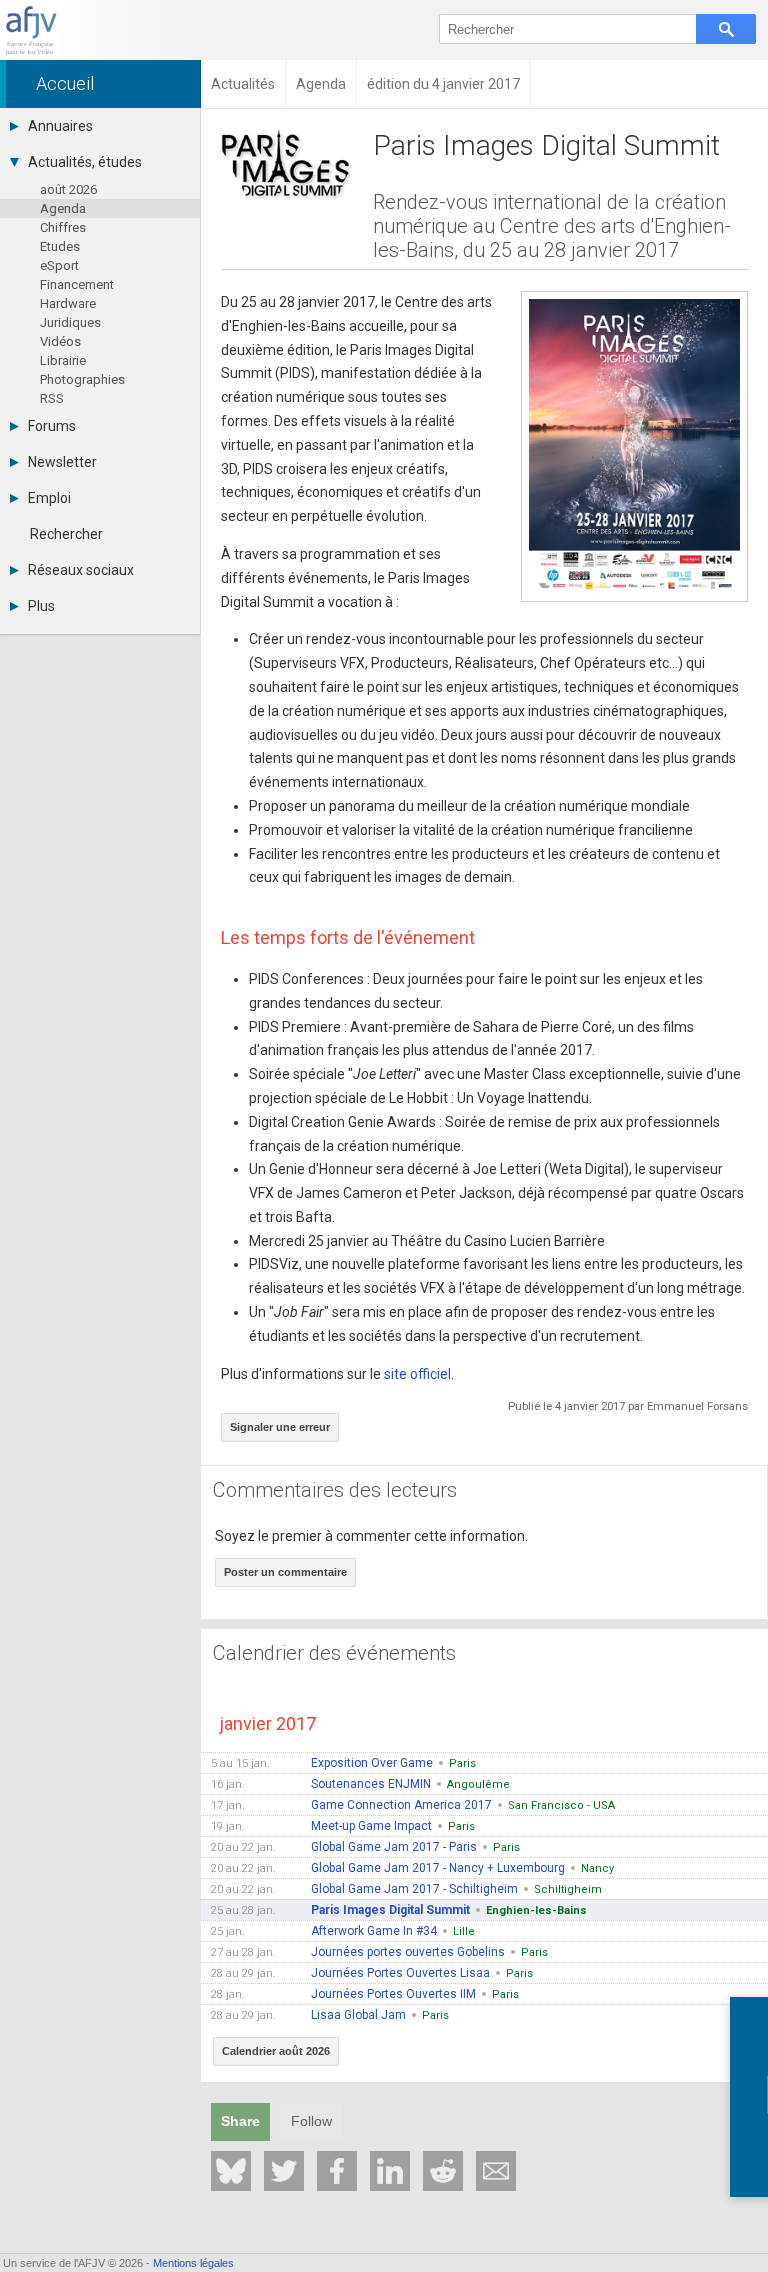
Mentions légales (193, 2263)
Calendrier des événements (334, 1653)
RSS (52, 398)
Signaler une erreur (280, 1427)
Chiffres (63, 227)
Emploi (49, 498)
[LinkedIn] (390, 2171)
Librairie (63, 360)
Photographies (82, 379)
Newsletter (62, 462)
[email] (496, 2171)
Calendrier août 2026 (276, 2051)
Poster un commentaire (285, 1572)
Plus (41, 606)
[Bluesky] (231, 2171)
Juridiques (70, 322)
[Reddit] (443, 2171)
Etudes (60, 246)
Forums (52, 426)
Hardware (68, 303)
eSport (59, 265)
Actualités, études (85, 162)
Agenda (63, 208)
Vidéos (60, 341)
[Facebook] (337, 2171)
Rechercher (66, 534)
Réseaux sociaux (81, 570)
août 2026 (68, 189)
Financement (77, 284)
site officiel (417, 1374)
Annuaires (60, 126)
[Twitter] (284, 2171)
